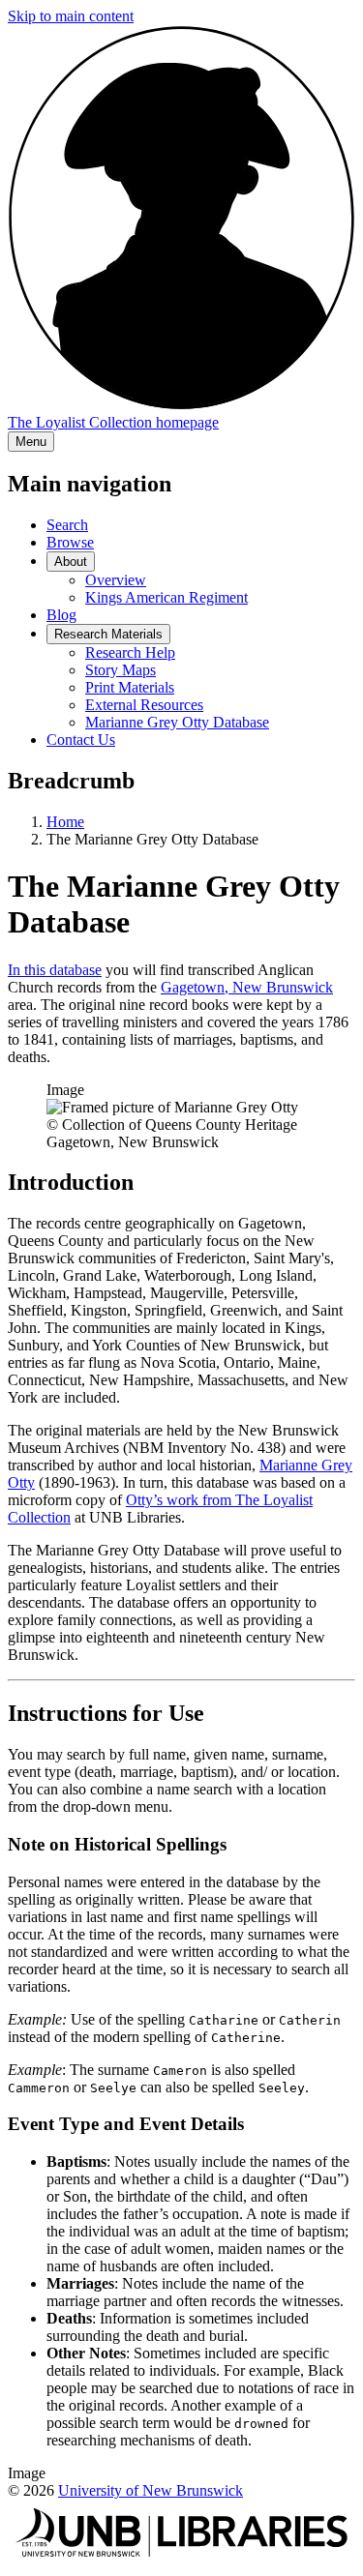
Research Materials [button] (108, 634)
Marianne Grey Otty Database (177, 722)
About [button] (71, 562)
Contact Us (81, 740)
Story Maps (121, 670)
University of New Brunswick (151, 2490)
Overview (116, 580)
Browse (70, 542)
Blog (61, 615)
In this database (55, 970)
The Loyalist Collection (113, 422)
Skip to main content (71, 16)
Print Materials (130, 687)
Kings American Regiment (166, 597)
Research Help (130, 652)
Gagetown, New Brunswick (247, 987)
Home (65, 822)
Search (67, 525)
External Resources (144, 705)
